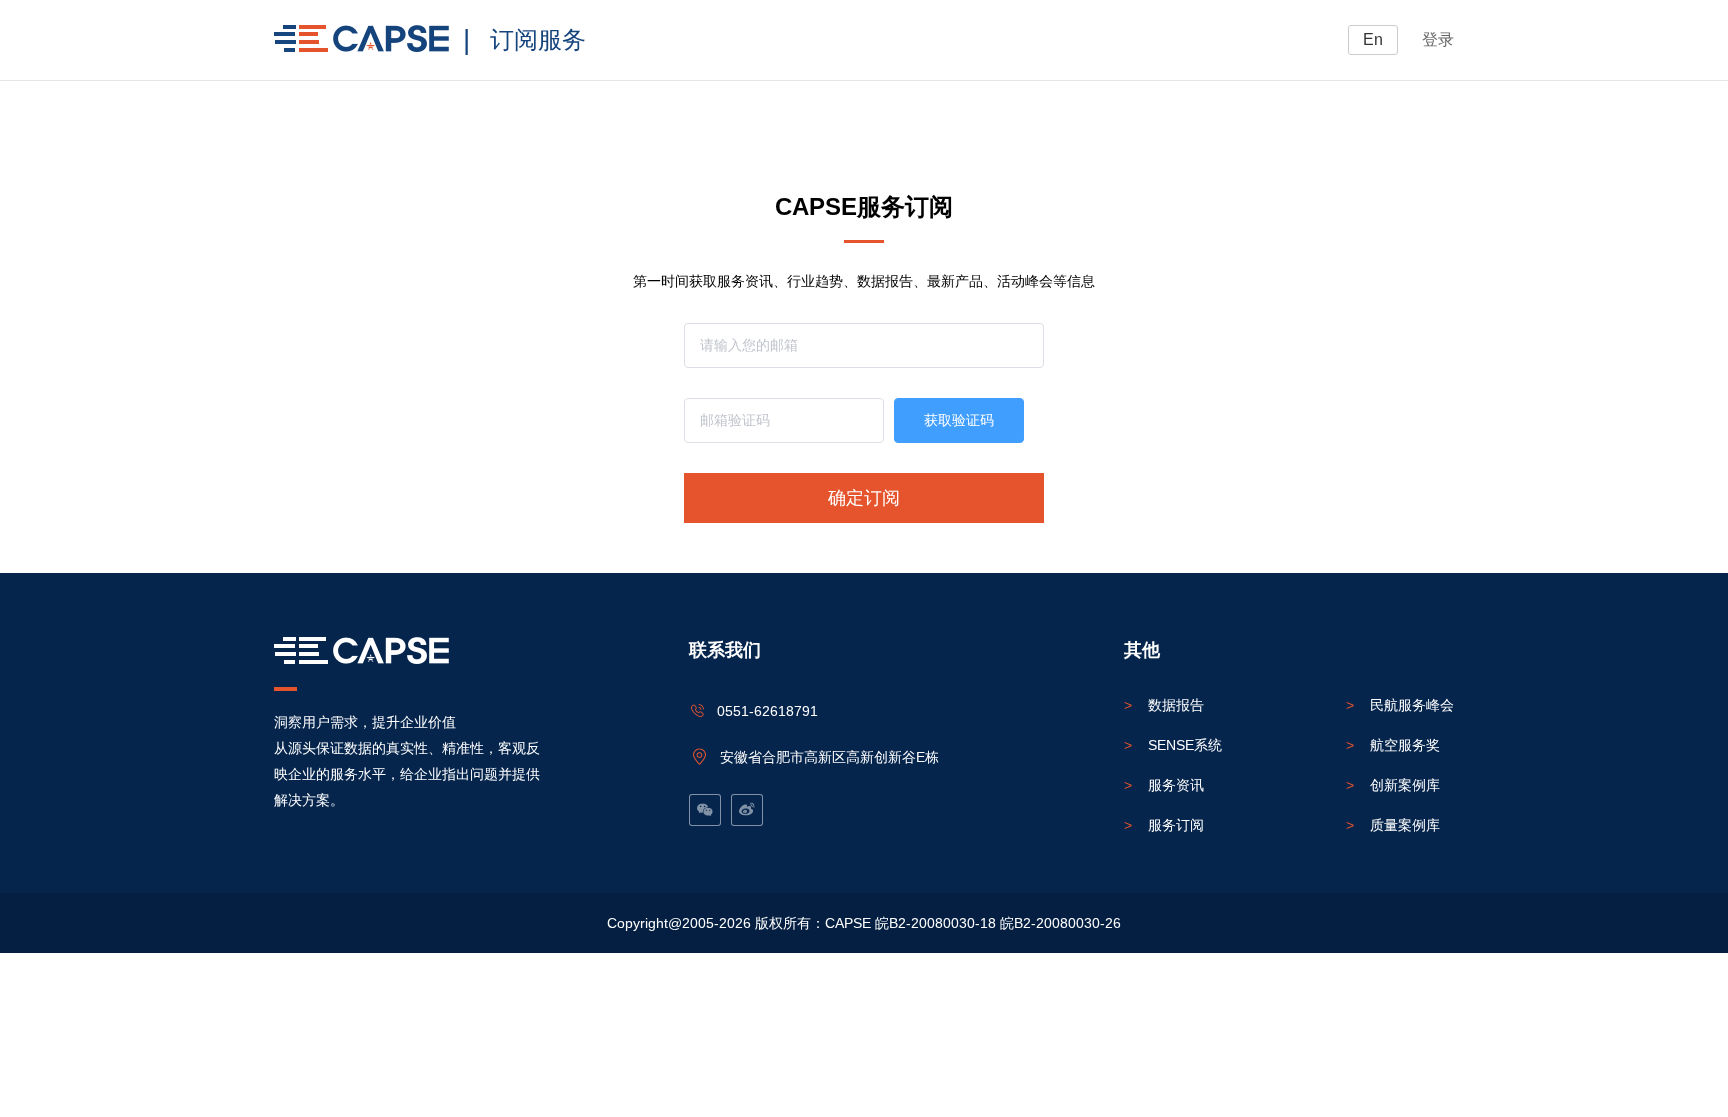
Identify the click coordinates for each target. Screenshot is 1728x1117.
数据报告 (1164, 705)
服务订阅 (1164, 825)
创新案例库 (1393, 785)
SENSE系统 (1173, 745)
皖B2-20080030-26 (1060, 923)
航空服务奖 (1393, 745)
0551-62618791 (767, 711)
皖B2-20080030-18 (935, 923)
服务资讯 (1164, 785)
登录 (1438, 39)
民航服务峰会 (1400, 705)
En (1373, 39)
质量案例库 (1393, 825)
